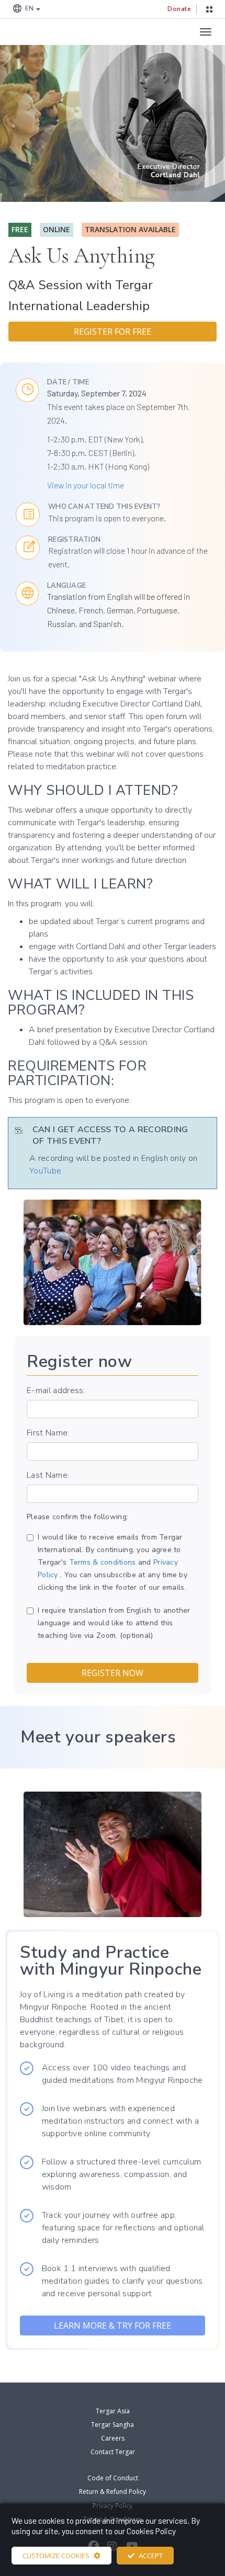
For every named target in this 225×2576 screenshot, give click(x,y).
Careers (113, 2438)
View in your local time (86, 485)
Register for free (113, 332)
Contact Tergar (113, 2452)
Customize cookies (56, 2556)
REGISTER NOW (113, 1673)
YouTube (45, 1171)
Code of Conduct (113, 2478)
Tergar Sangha (113, 2425)
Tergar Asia (113, 2411)
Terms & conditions (103, 1562)
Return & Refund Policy (113, 2492)
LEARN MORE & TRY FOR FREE (113, 2326)
